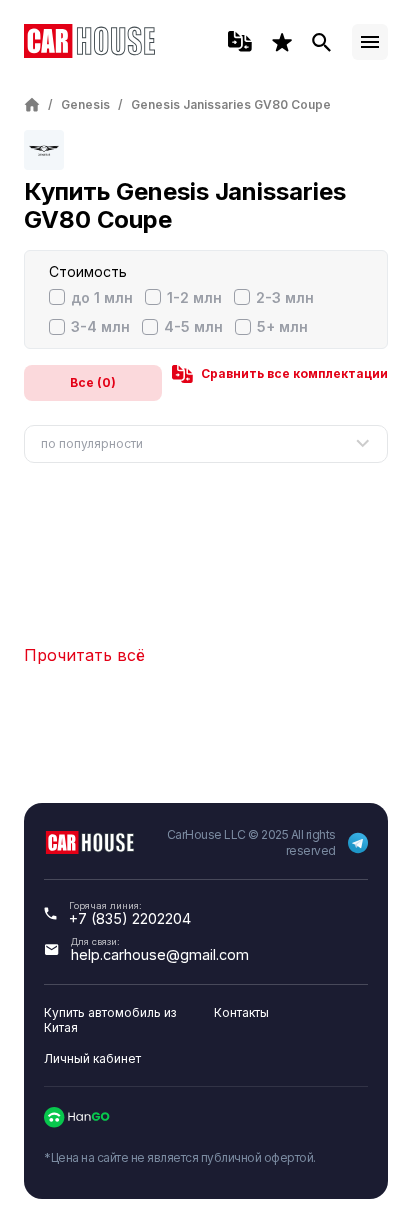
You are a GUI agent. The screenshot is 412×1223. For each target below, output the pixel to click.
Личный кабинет (92, 1058)
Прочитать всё (84, 655)
